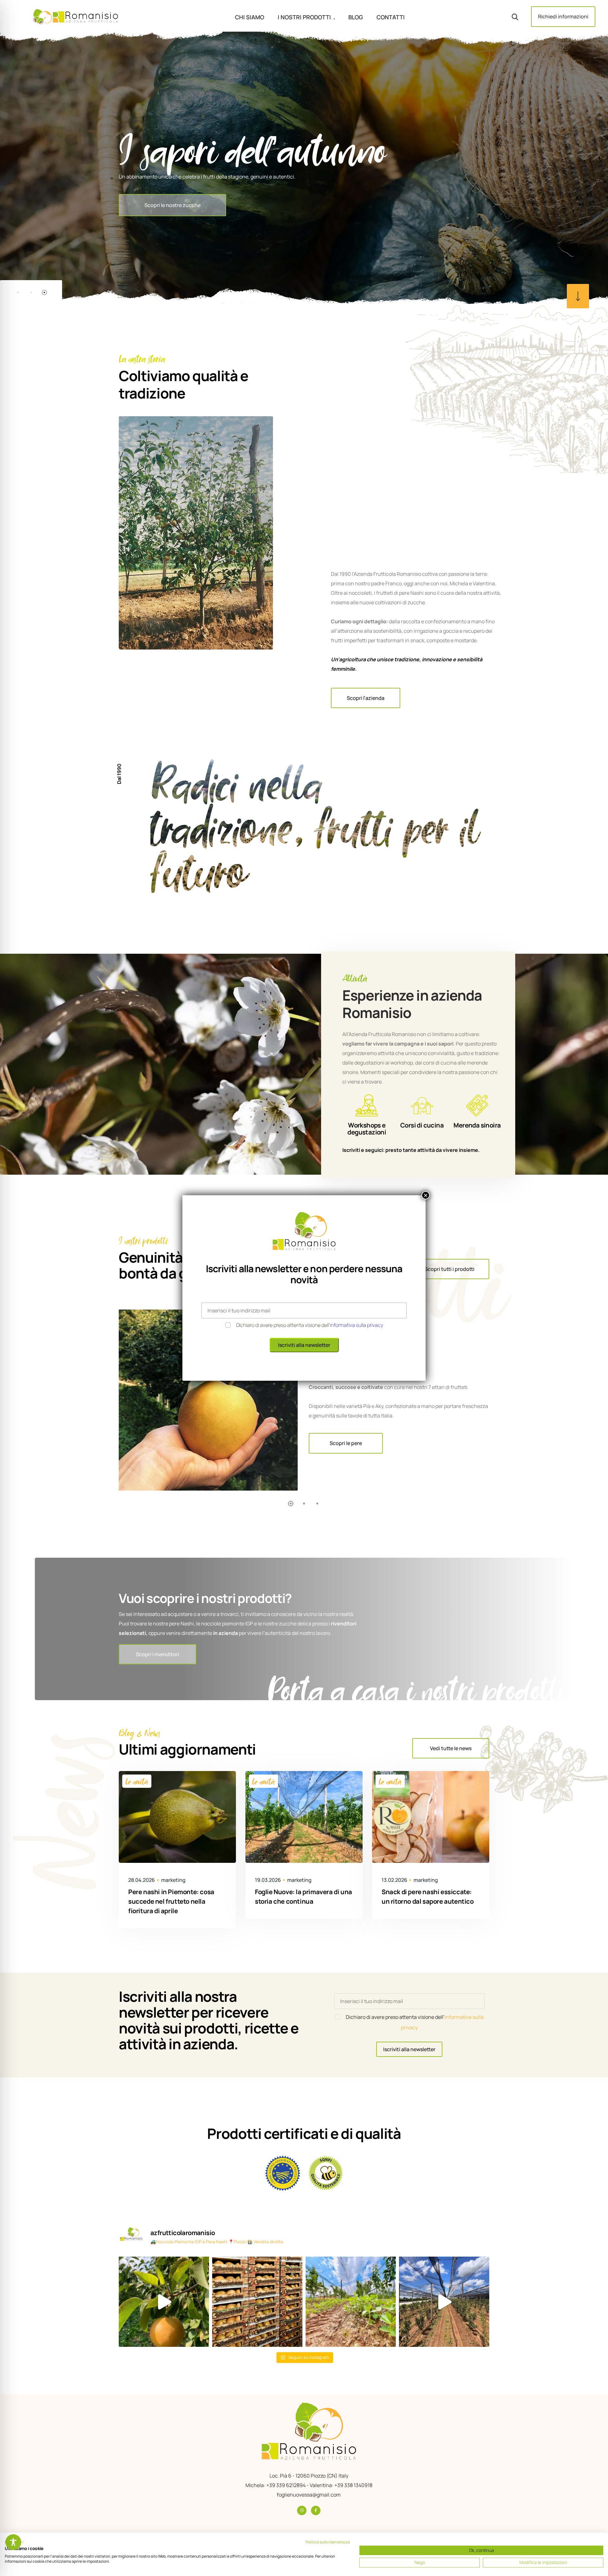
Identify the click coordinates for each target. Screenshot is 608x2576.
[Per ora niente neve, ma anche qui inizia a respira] (257, 2302)
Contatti (391, 17)
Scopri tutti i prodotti (450, 1269)
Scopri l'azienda (366, 698)
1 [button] (18, 292)
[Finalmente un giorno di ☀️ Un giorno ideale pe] (444, 2302)
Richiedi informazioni (563, 16)
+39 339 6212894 (286, 2485)
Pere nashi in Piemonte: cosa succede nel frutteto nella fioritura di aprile (171, 1901)
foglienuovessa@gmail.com (309, 2495)
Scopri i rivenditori (158, 1654)
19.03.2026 (268, 1880)
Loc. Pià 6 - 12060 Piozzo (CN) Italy (309, 2476)
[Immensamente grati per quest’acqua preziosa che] (164, 2302)
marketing (173, 1880)
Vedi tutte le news (451, 1748)
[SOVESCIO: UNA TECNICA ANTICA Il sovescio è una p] (351, 2302)
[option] (304, 168)
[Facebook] (316, 2510)
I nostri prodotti (304, 17)
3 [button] (44, 292)
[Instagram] (302, 2510)
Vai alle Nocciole (163, 225)
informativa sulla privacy (357, 1325)
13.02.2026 (394, 1880)
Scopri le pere (346, 1443)
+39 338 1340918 (353, 2485)
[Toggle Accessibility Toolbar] (13, 2542)
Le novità (137, 1781)
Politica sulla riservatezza (328, 2542)
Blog (356, 17)
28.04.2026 (142, 1880)
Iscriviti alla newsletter (409, 2049)
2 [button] (31, 292)
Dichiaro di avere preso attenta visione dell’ (310, 1325)
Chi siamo (250, 17)
